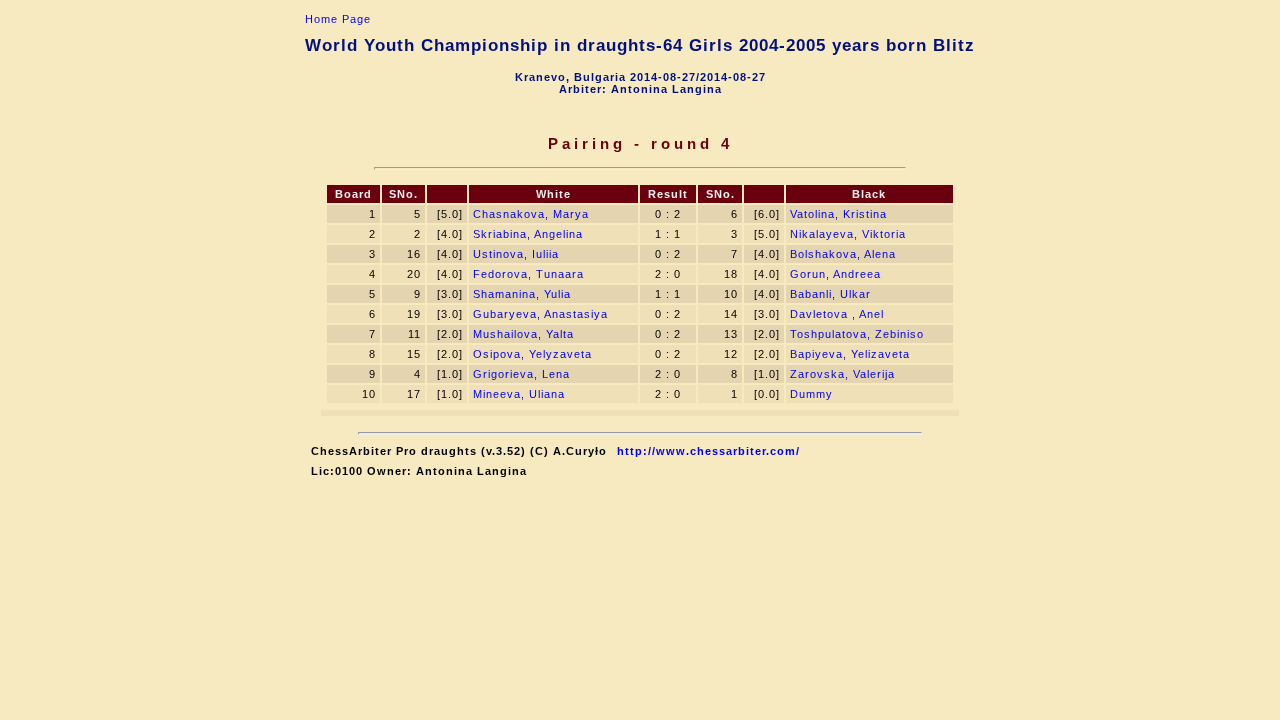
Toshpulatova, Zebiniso (857, 334)
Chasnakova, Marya (531, 214)
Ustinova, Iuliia (516, 254)
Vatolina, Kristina (838, 214)
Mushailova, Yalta (523, 334)
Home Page (338, 19)
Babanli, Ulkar (830, 294)
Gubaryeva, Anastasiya (540, 314)
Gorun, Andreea (835, 274)
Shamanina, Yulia (522, 294)
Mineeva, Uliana (519, 394)
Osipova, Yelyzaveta (532, 354)
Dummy (811, 394)
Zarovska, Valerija (842, 374)
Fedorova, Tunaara (528, 274)
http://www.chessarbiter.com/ (708, 451)
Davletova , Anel (837, 314)
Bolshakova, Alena (843, 254)
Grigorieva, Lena (521, 374)
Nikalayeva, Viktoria (848, 234)
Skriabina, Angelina (528, 234)
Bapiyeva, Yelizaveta (850, 354)
